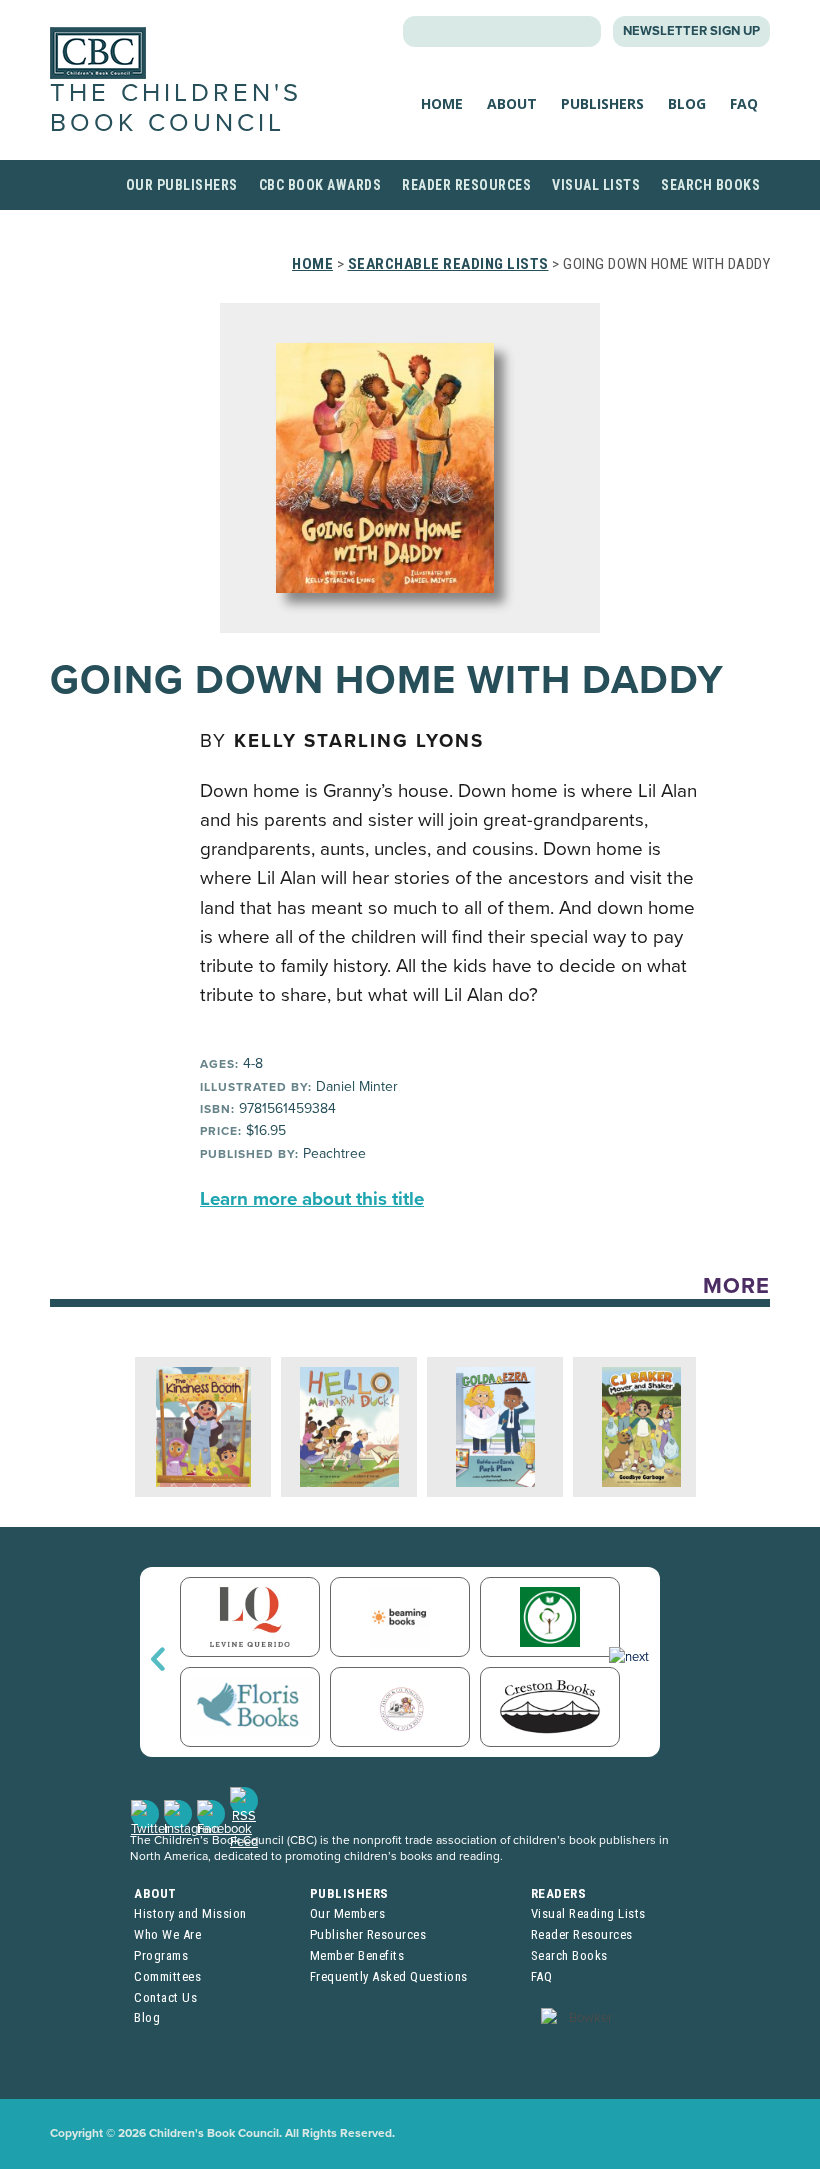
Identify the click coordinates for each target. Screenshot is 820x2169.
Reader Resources (466, 185)
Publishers (602, 103)
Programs (161, 1955)
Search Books (710, 185)
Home (442, 103)
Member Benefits (357, 1955)
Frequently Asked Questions (389, 1976)
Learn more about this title (312, 1199)
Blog (687, 103)
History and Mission (190, 1913)
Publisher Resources (368, 1934)
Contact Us (165, 1997)
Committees (167, 1976)
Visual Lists (596, 185)
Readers (559, 1893)
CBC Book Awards (320, 185)
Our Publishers (182, 185)
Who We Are (167, 1934)
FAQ (744, 103)
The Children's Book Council (176, 107)
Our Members (348, 1913)
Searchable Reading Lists (448, 264)
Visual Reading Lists (588, 1913)
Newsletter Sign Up (691, 31)
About (512, 103)
